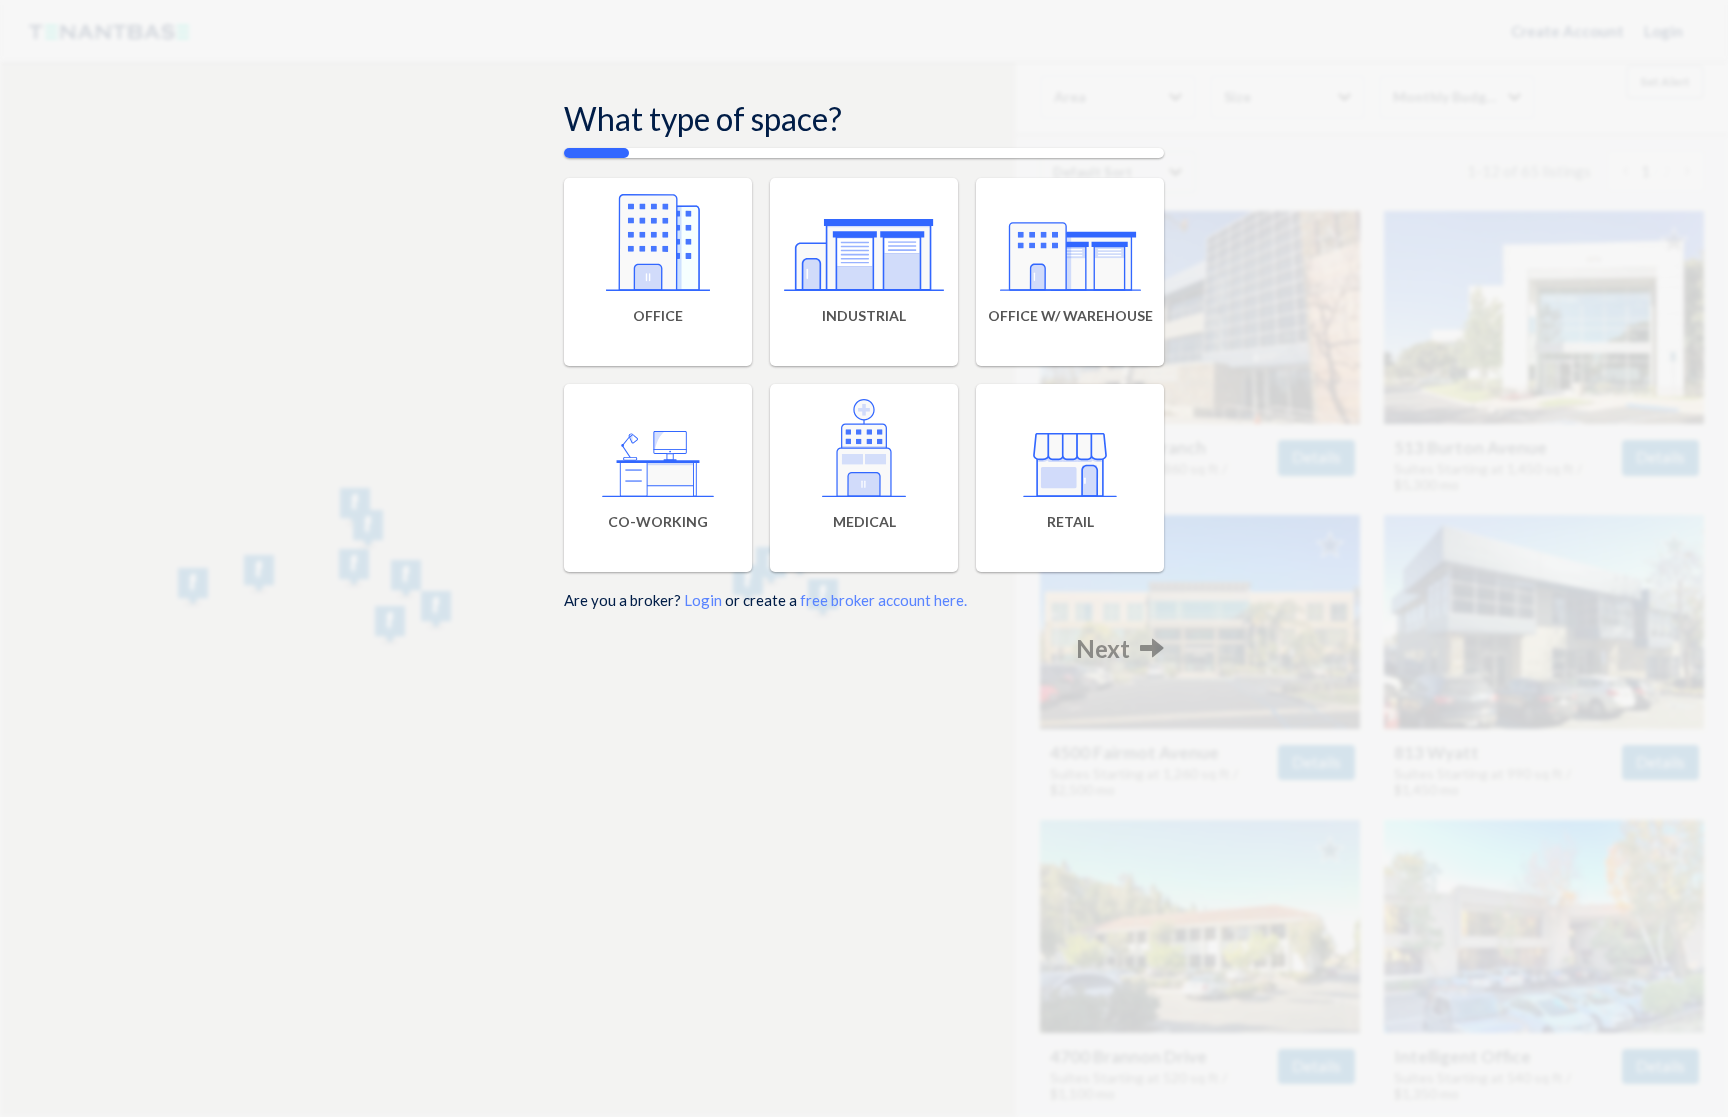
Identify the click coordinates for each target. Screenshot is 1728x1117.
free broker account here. (883, 600)
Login (703, 600)
